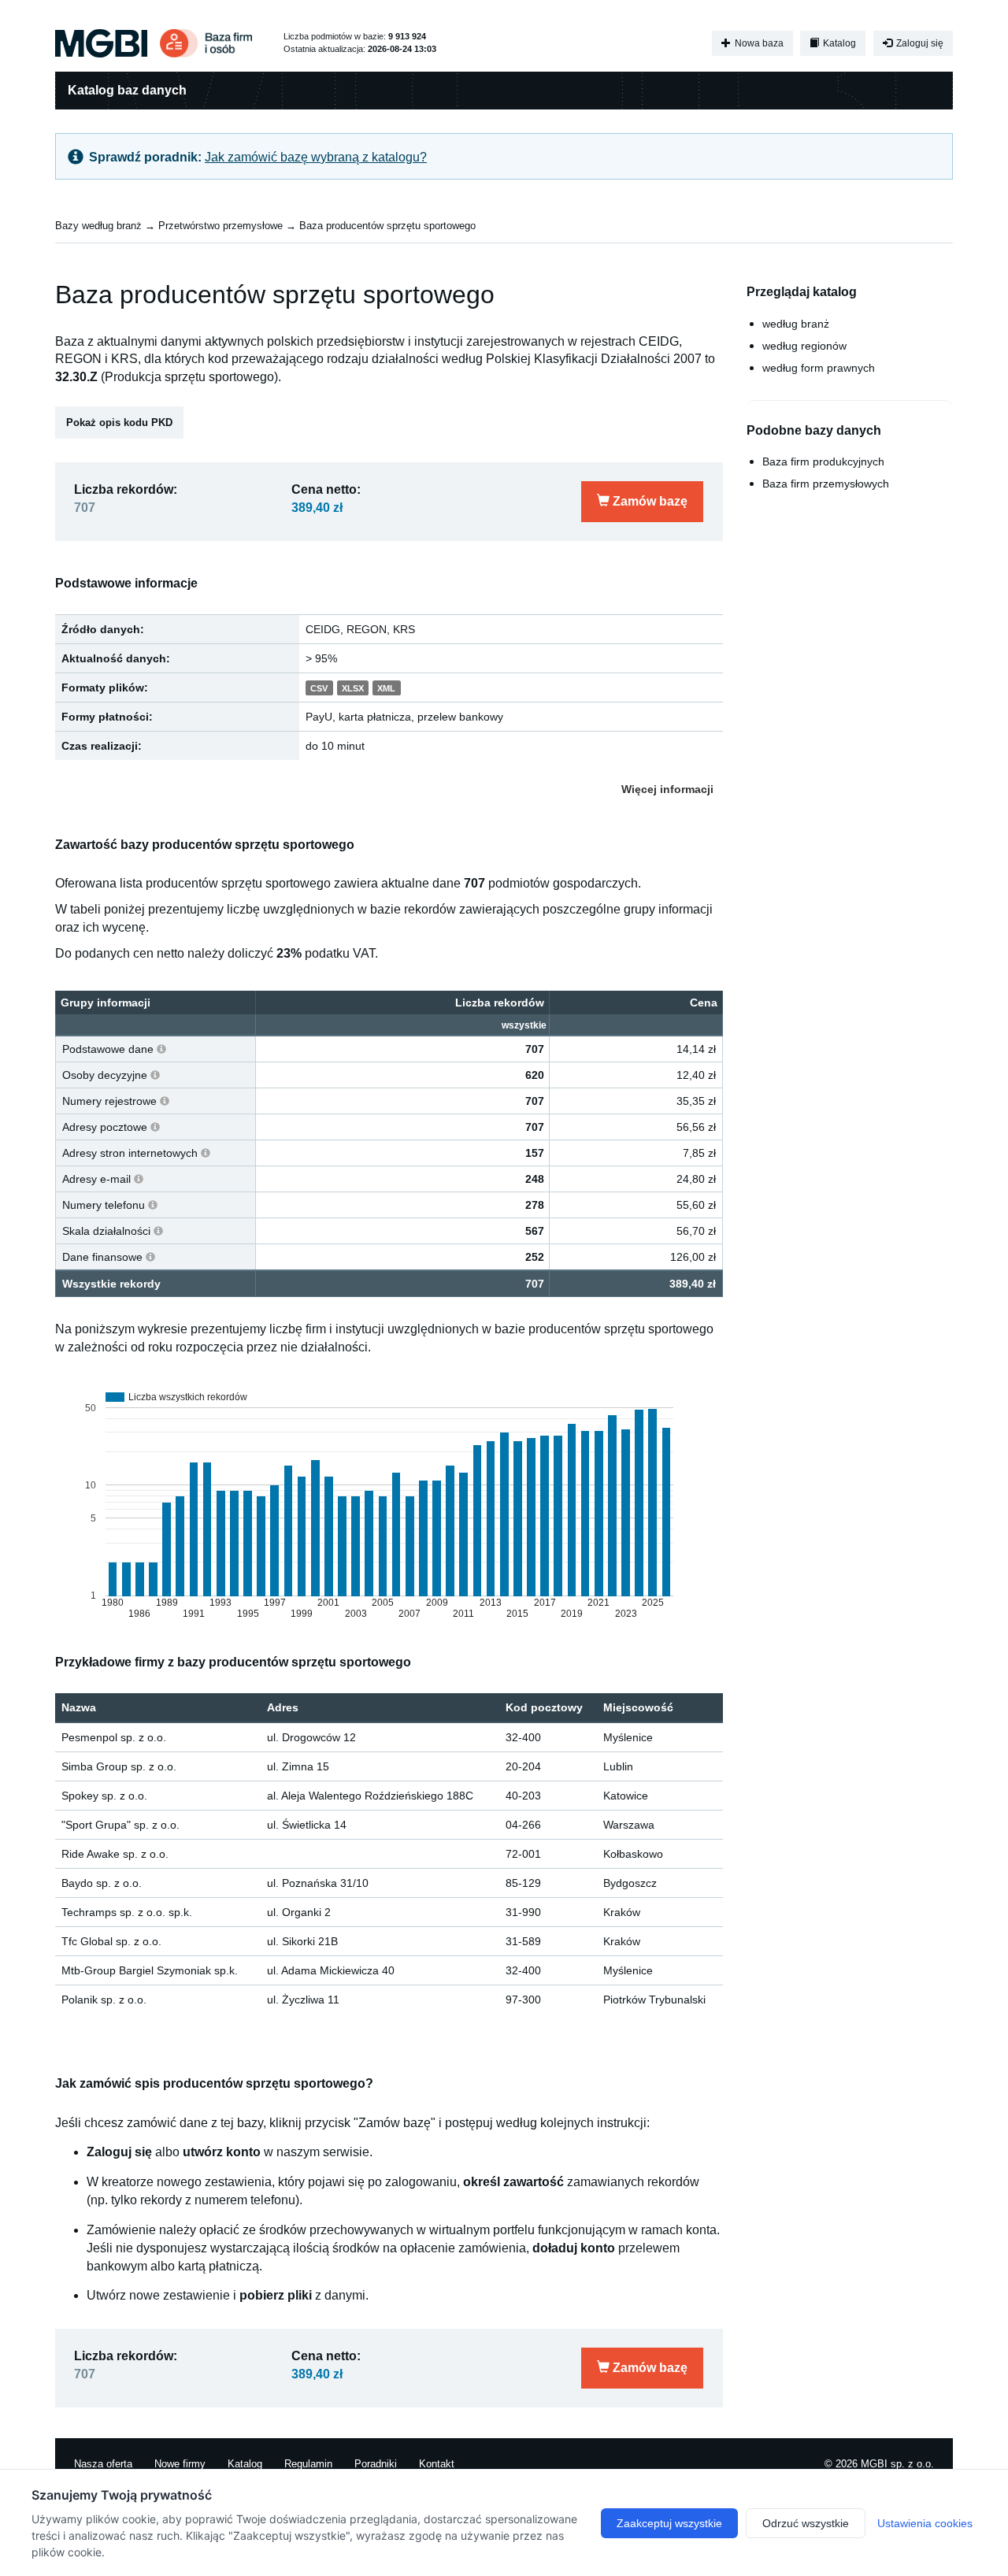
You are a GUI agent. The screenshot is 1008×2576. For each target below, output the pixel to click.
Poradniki (376, 2464)
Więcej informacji (667, 789)
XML (386, 688)
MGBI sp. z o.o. (897, 2464)
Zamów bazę (649, 501)
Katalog (838, 43)
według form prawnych (819, 368)
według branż (796, 324)
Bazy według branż (98, 226)
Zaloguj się (919, 43)
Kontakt (437, 2464)
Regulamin (308, 2464)
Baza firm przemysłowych (826, 484)
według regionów (804, 346)
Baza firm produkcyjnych (823, 461)
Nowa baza (758, 43)
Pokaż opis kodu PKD (119, 423)
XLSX (353, 688)
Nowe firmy (180, 2464)
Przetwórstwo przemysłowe (220, 226)
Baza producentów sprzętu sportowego (387, 226)
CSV (319, 688)
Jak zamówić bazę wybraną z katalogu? (316, 157)
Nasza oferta (103, 2464)
